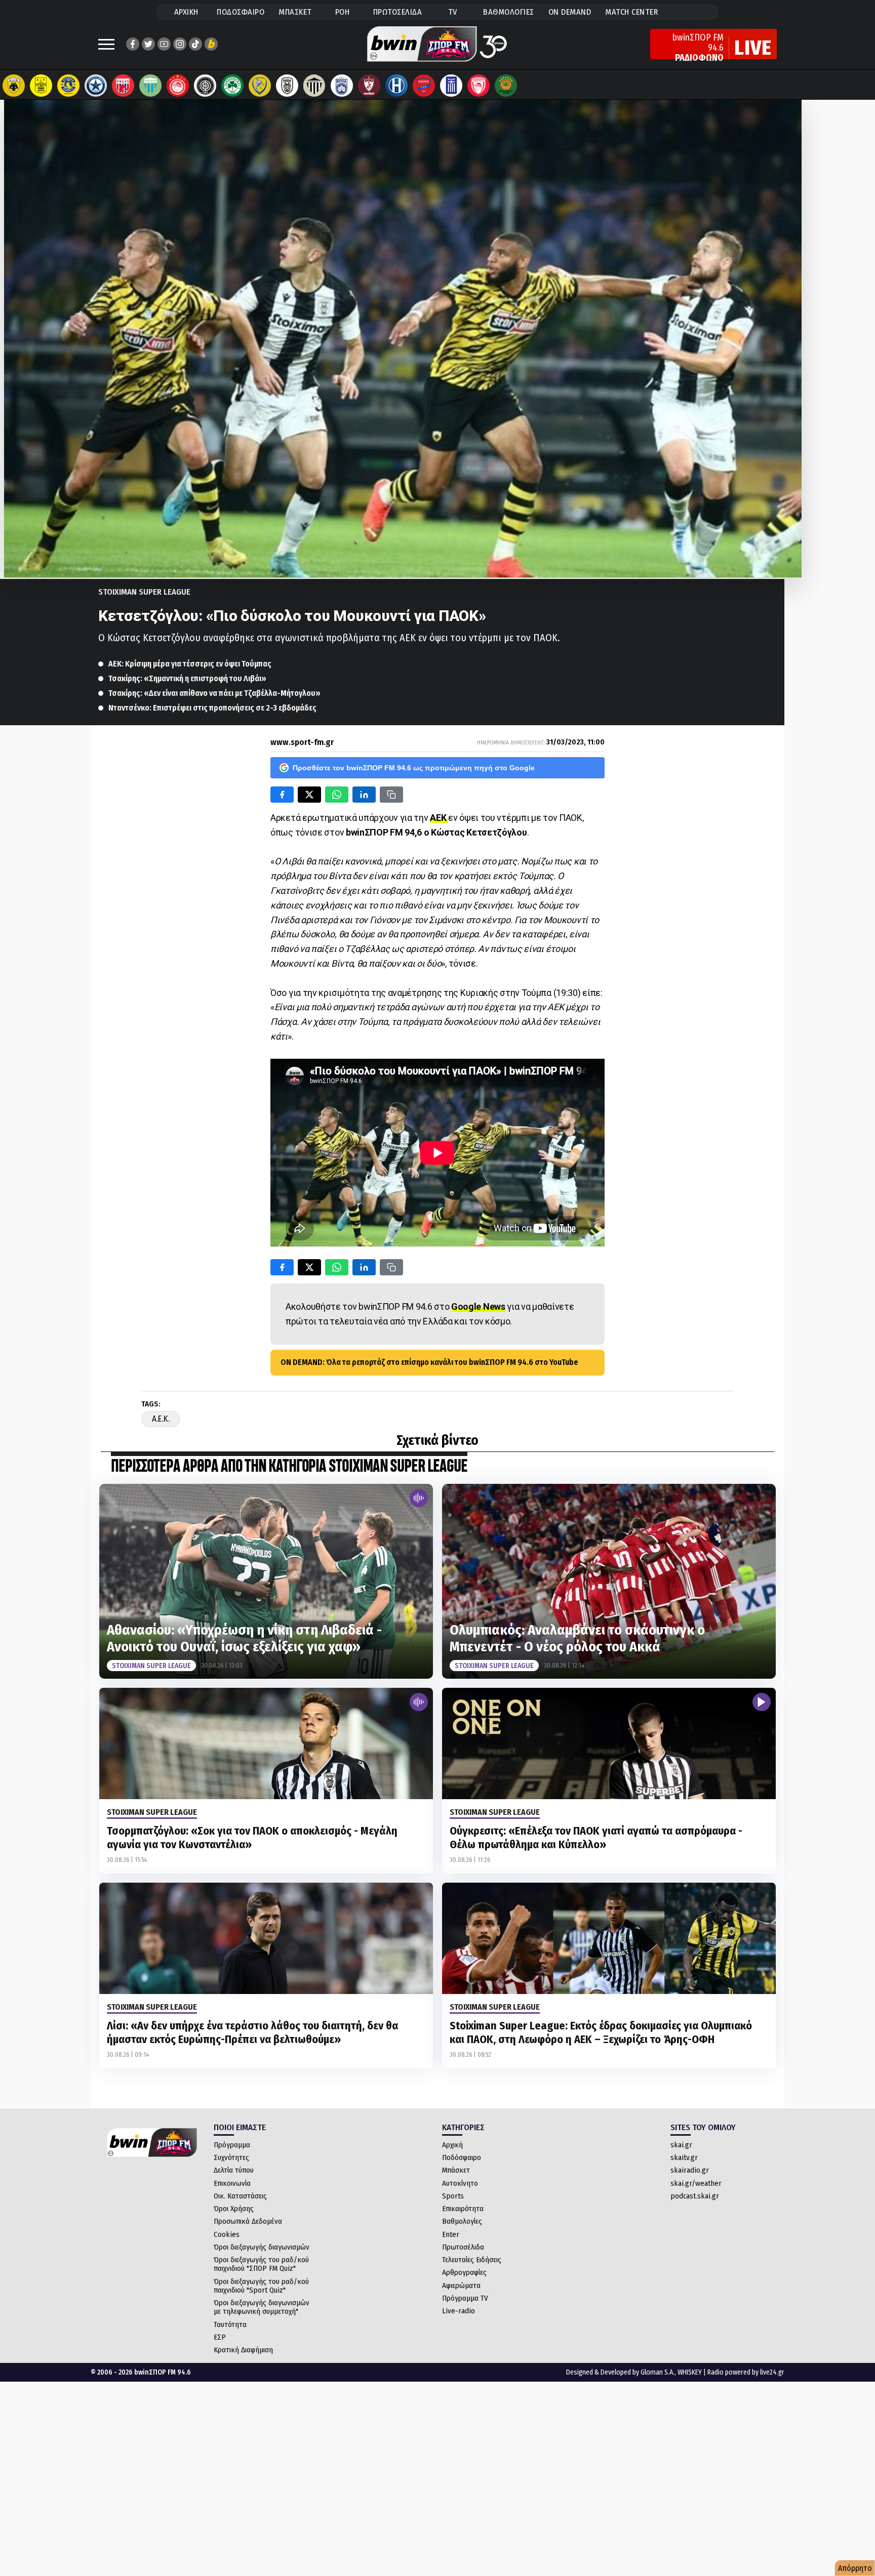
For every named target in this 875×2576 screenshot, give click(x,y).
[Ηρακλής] (396, 86)
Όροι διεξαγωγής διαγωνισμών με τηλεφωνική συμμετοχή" (262, 2307)
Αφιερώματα (461, 2286)
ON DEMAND (570, 12)
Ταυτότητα (230, 2324)
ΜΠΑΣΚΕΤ (295, 12)
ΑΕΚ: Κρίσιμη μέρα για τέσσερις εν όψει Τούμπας (190, 664)
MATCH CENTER (631, 12)
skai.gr (681, 2145)
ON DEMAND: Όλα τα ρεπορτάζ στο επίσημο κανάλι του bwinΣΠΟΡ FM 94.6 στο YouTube (429, 1362)
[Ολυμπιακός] (178, 86)
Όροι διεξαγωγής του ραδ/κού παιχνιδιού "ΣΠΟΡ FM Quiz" (261, 2264)
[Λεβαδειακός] (150, 86)
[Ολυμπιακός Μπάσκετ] (479, 86)
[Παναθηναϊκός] (232, 86)
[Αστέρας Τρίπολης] (68, 86)
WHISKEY (690, 2372)
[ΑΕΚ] (14, 86)
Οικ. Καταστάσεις (240, 2196)
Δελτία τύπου (234, 2170)
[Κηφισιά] (342, 86)
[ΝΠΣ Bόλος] (123, 86)
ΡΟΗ (343, 12)
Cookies (227, 2234)
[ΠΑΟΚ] (287, 86)
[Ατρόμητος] (96, 86)
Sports (453, 2196)
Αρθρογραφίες (464, 2272)
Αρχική (452, 2145)
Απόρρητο (855, 2568)
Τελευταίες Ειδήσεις (472, 2260)
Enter (451, 2234)
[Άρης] (41, 86)
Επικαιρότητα (463, 2209)
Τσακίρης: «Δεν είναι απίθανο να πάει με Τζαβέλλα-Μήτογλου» (214, 693)
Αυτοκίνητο (460, 2183)
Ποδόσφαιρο (462, 2157)
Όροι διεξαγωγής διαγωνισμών (262, 2247)
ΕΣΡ (220, 2337)
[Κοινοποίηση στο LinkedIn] (364, 795)
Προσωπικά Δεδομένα (248, 2221)
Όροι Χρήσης (234, 2209)
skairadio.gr (690, 2170)
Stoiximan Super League (144, 592)
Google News (478, 1306)
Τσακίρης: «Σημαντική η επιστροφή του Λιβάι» (187, 678)
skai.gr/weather (696, 2183)
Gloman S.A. (658, 2372)
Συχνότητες (231, 2157)
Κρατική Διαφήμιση (243, 2350)
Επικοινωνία (232, 2183)
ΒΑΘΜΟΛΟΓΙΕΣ (509, 12)
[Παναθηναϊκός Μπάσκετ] (506, 86)
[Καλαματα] (314, 86)
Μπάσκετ (456, 2170)
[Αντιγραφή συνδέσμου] (391, 795)
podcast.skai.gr (695, 2196)
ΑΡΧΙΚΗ (186, 12)
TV (453, 12)
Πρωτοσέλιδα (463, 2247)
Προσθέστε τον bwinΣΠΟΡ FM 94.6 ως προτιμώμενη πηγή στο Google (414, 768)
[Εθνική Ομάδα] (451, 86)
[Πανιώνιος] (424, 86)
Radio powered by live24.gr (746, 2372)
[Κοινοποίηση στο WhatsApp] (337, 795)
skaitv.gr (684, 2157)
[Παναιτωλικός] (260, 86)
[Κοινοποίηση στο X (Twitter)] (309, 795)
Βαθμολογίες (462, 2221)
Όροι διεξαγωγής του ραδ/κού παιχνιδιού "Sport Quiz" (261, 2286)
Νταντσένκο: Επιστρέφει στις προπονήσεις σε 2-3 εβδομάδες (212, 708)
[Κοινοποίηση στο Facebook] (282, 795)
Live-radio (459, 2311)
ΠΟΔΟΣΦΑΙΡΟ (241, 12)
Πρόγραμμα (232, 2145)
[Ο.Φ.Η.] (205, 86)
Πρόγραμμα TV (465, 2298)
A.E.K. (161, 1419)
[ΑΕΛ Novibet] (369, 86)
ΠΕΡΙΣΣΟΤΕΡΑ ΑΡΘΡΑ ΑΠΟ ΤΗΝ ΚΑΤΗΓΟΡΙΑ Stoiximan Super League (289, 1467)
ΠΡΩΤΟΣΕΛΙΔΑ (398, 12)
